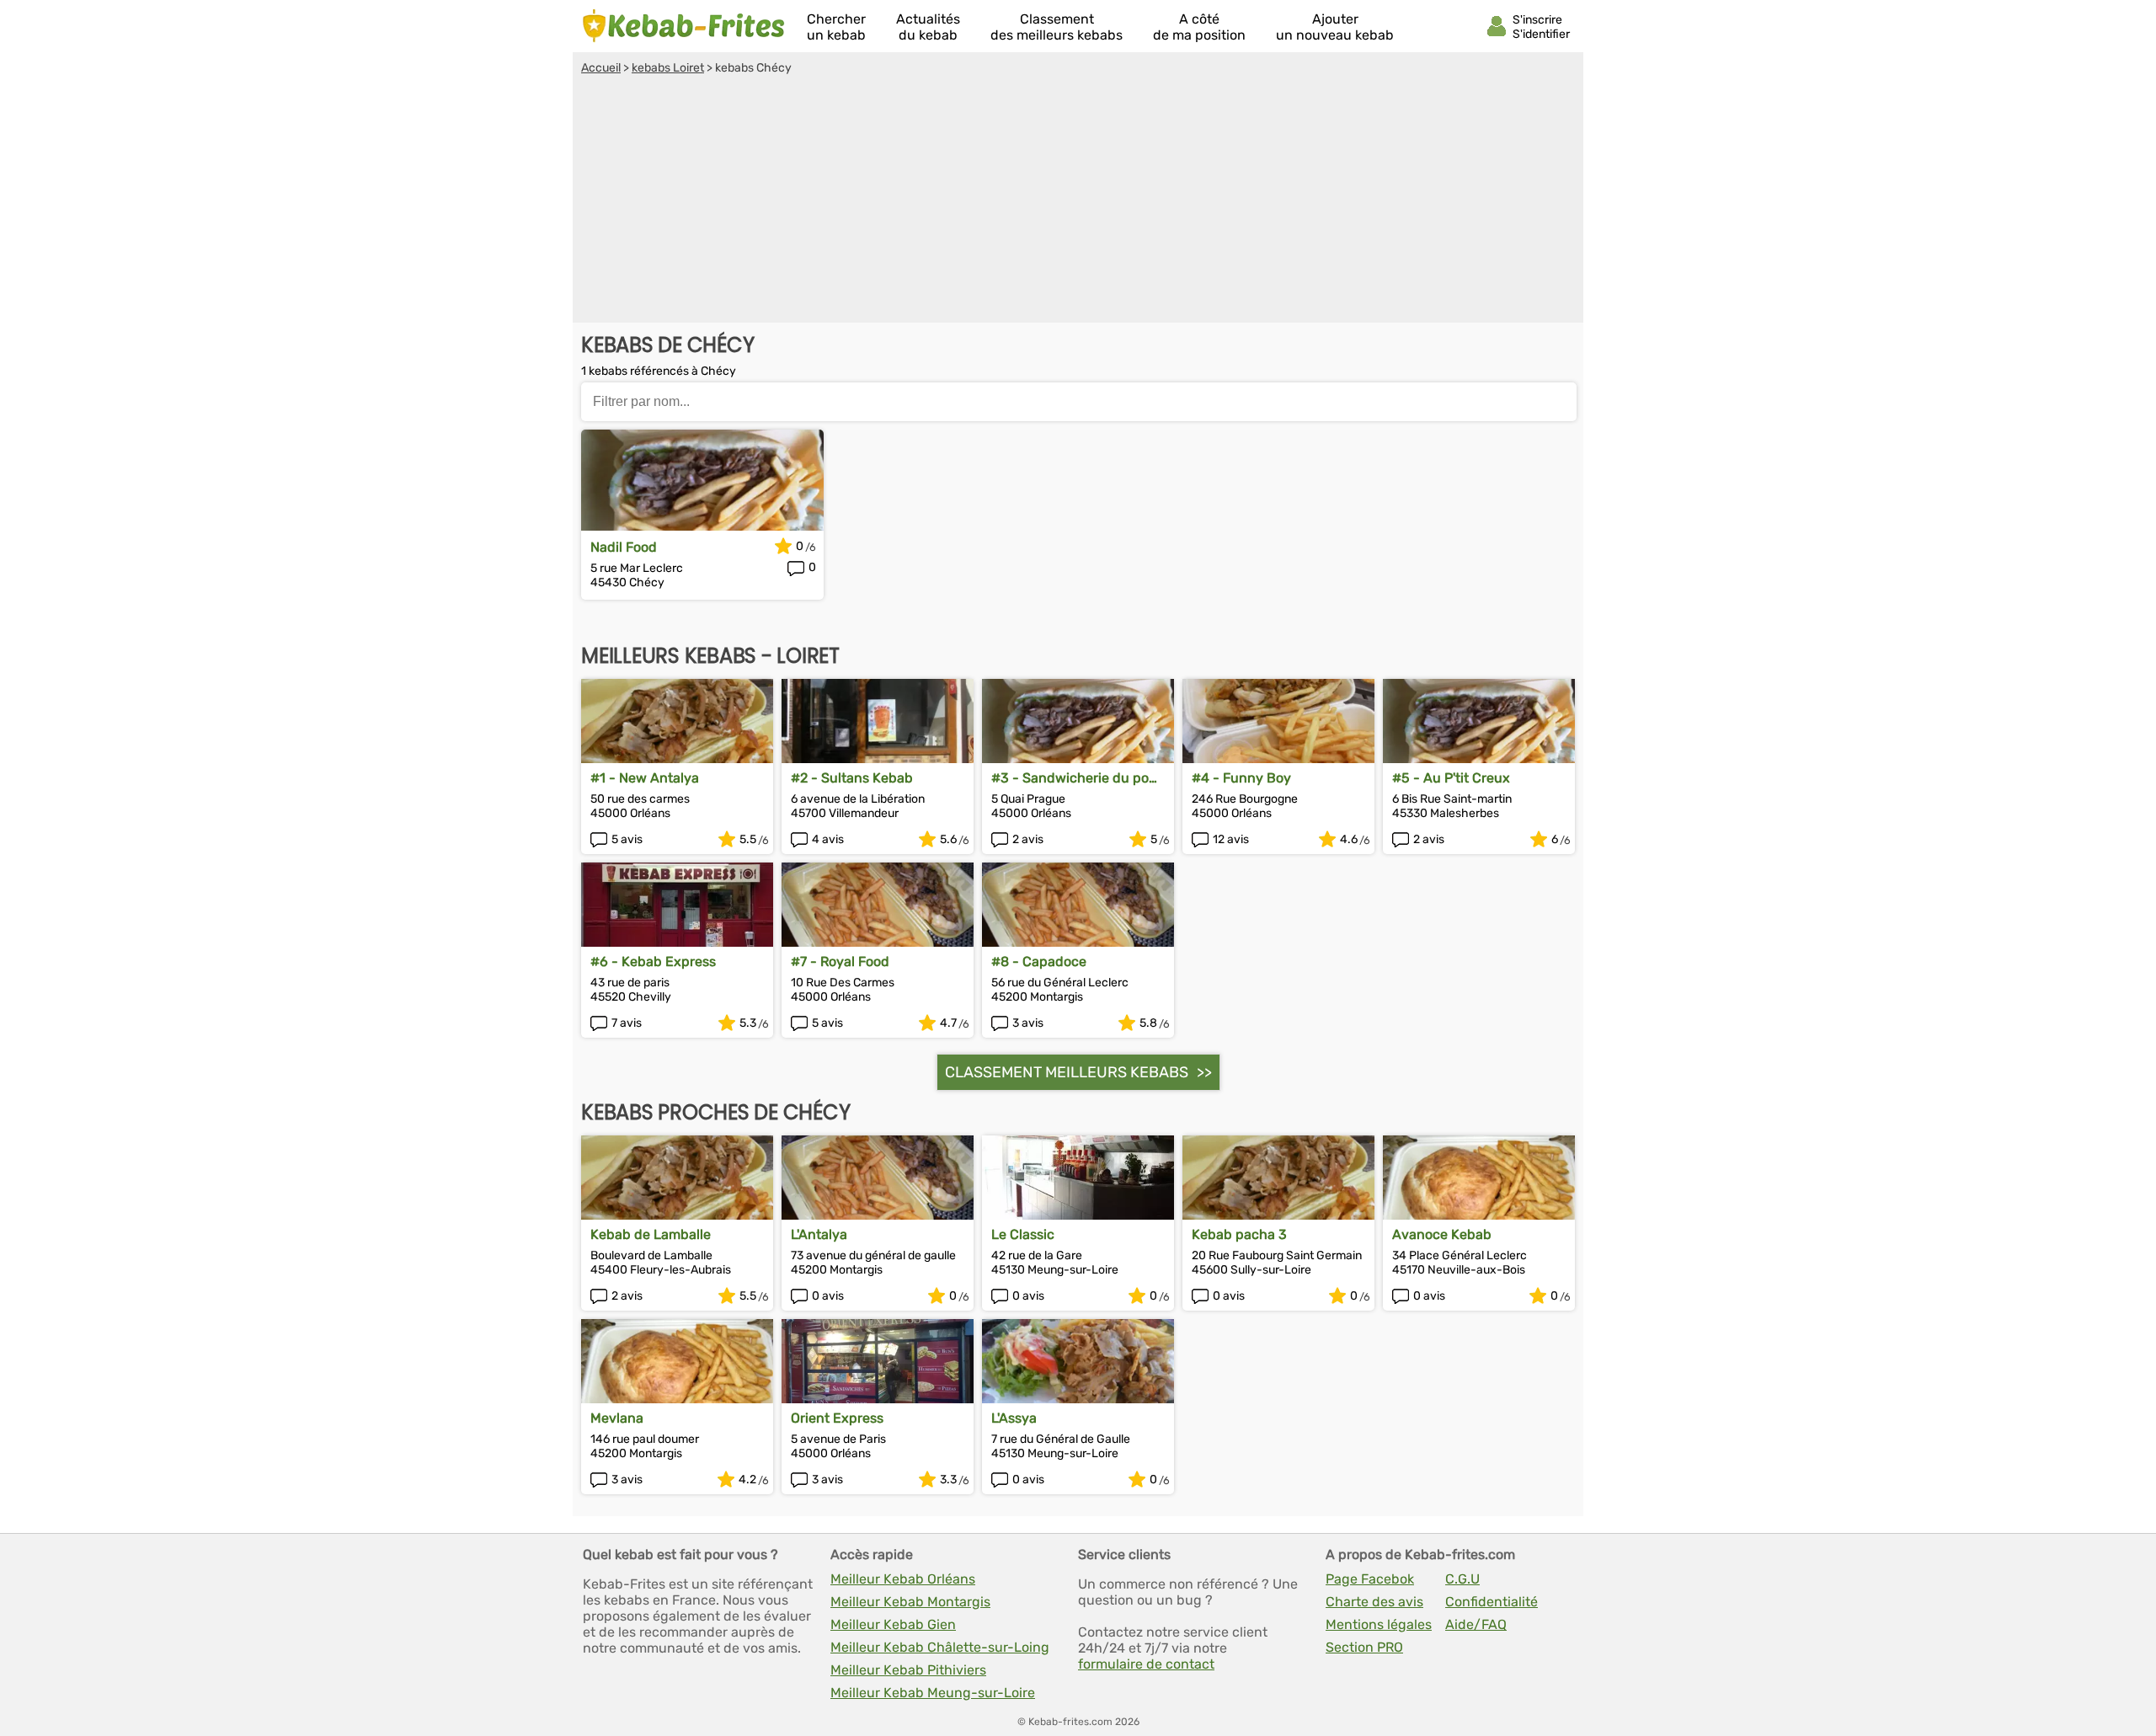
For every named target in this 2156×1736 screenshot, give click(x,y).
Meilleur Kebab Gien (893, 1624)
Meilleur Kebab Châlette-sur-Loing (940, 1647)
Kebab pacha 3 (1239, 1234)
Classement (1057, 27)
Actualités (928, 27)
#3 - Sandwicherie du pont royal (1077, 778)
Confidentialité (1492, 1602)
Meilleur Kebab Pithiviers (908, 1670)
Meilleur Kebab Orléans (903, 1579)
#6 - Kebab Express (653, 961)
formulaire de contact (1146, 1664)
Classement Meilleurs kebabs (1067, 1072)
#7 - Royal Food (840, 961)
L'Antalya (819, 1234)
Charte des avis (1374, 1602)
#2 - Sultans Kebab (852, 778)
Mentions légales (1379, 1624)
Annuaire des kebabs (684, 26)
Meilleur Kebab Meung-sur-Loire (933, 1693)
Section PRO (1364, 1647)
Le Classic (1023, 1234)
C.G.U (1462, 1579)
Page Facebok (1370, 1579)
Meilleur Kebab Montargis (910, 1602)
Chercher (836, 27)
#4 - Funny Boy (1241, 778)
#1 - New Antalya (645, 778)
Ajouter (1335, 27)
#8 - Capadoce (1039, 961)
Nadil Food (624, 547)
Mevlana (617, 1418)
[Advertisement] (1078, 201)
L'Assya (1014, 1418)
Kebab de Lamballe (651, 1234)
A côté (1199, 27)
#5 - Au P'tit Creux (1451, 778)
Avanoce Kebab (1442, 1234)
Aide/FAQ (1476, 1624)
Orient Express (837, 1418)
